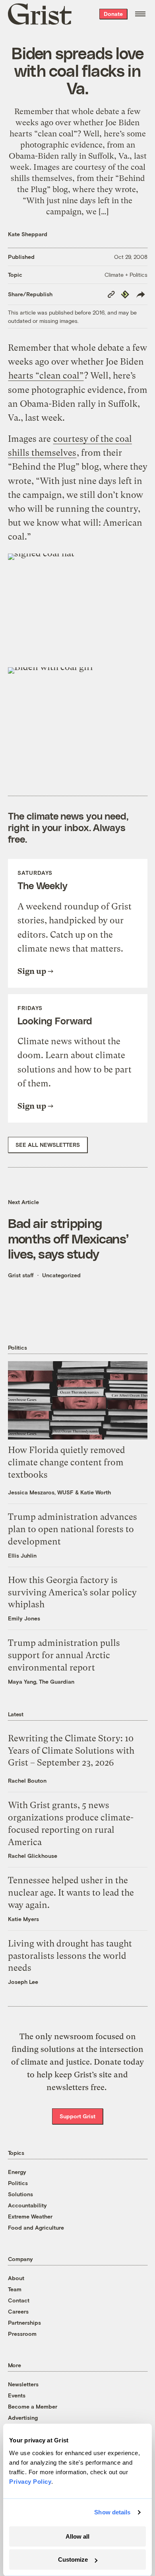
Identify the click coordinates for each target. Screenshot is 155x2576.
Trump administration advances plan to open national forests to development (73, 1529)
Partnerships (24, 2322)
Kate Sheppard (28, 234)
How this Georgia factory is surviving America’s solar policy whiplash (72, 1592)
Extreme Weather (30, 2216)
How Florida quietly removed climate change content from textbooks (67, 1462)
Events (17, 2395)
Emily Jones (24, 1618)
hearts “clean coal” (46, 376)
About (16, 2278)
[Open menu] (140, 14)
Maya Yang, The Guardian (41, 1681)
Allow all (77, 2536)
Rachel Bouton (27, 1780)
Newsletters (23, 2384)
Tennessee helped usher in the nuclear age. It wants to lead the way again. (71, 1893)
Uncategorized (61, 1275)
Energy (17, 2172)
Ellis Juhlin (22, 1555)
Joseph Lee (23, 1982)
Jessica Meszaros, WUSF (41, 1492)
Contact (19, 2300)
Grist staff (21, 1275)
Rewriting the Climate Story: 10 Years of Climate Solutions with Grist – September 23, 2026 (71, 1751)
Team (15, 2289)
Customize (73, 2559)
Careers (18, 2311)
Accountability (27, 2205)
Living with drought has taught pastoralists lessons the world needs (70, 1956)
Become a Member (33, 2406)
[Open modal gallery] (78, 606)
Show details (112, 2512)
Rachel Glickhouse (33, 1856)
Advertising (23, 2418)
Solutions (20, 2194)
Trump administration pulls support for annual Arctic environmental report (64, 1655)
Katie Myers (23, 1919)
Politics (18, 2183)
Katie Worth (96, 1492)
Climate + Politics (126, 275)
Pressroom (22, 2334)
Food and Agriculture (36, 2227)
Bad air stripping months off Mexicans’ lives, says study (68, 1238)
